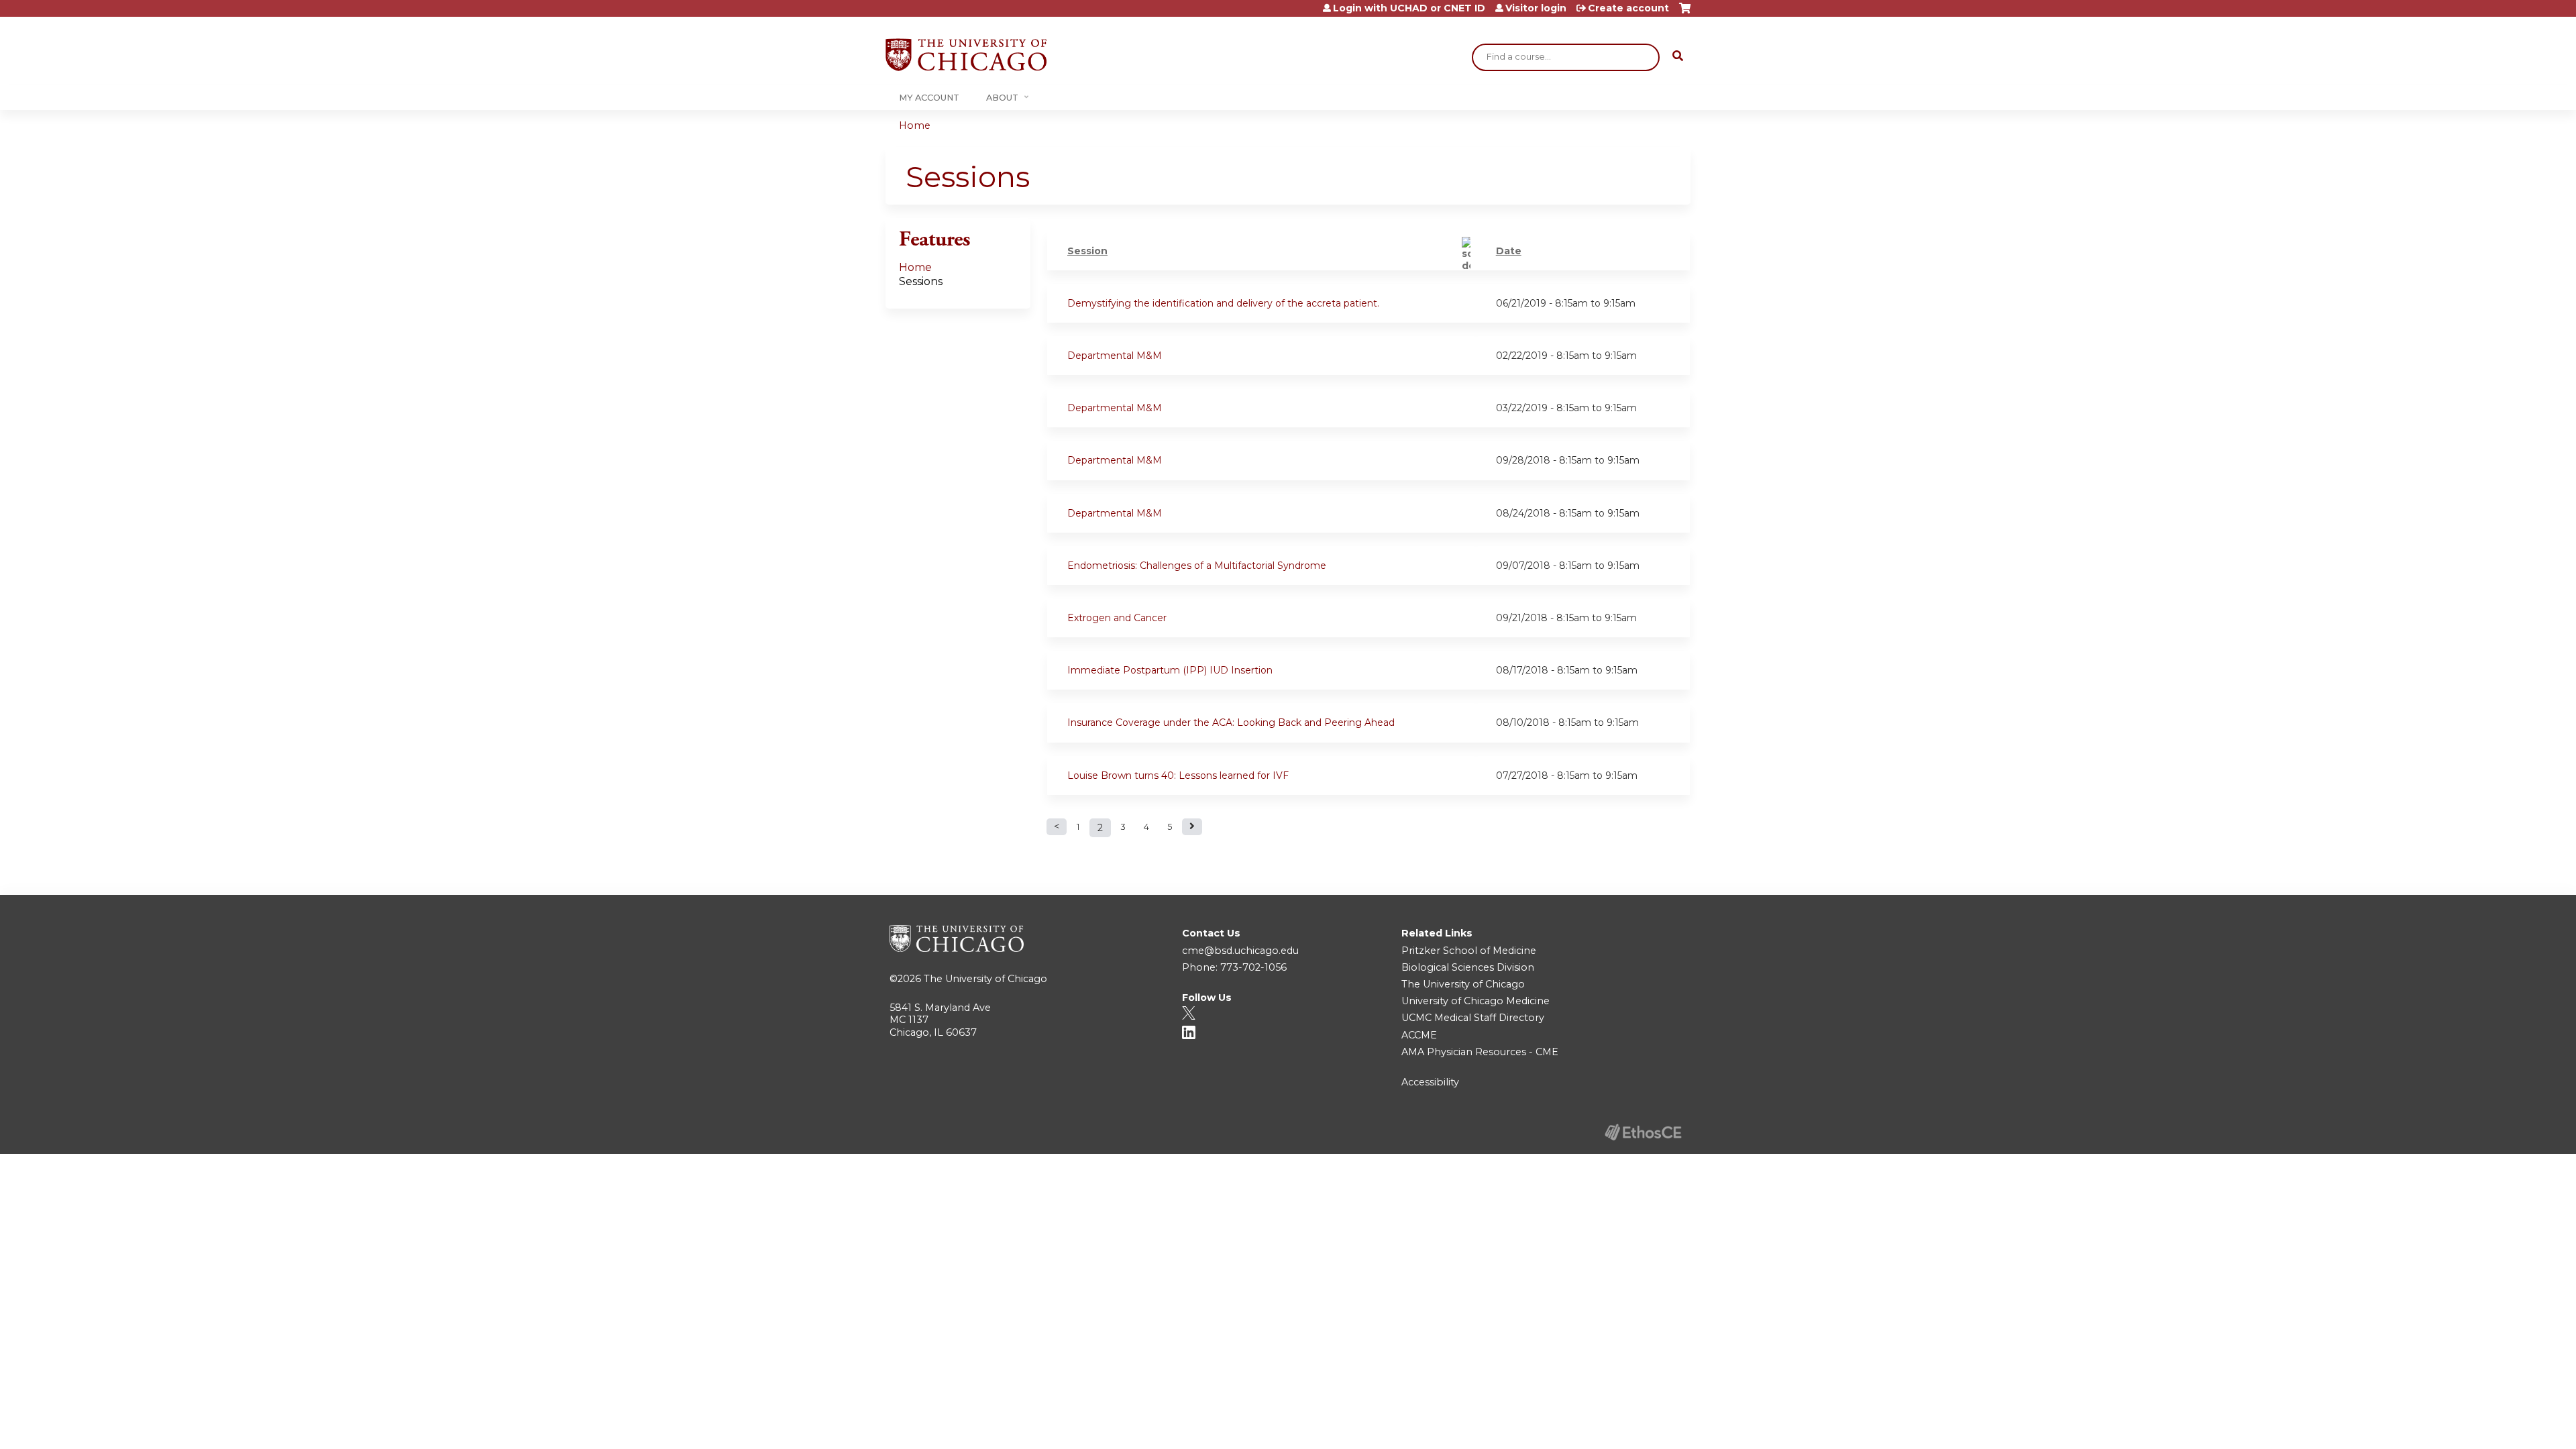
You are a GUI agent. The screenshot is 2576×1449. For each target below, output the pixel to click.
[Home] (966, 55)
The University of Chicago (985, 979)
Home (915, 125)
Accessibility (1430, 1082)
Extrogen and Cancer (1117, 618)
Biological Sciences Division (1468, 967)
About (1002, 98)
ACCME (1419, 1035)
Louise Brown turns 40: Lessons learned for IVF (1178, 775)
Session (1087, 251)
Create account (1628, 8)
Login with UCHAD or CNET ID (1409, 8)
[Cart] (1685, 13)
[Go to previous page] (1057, 827)
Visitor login (1536, 8)
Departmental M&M (1115, 356)
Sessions (921, 281)
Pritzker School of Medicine (1469, 951)
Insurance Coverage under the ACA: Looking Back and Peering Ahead (1231, 722)
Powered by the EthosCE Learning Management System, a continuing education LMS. (1643, 1132)
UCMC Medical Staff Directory (1473, 1018)
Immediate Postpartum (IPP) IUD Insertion (1170, 670)
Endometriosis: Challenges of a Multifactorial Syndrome (1197, 566)
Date (1509, 251)
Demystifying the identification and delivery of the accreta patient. (1223, 303)
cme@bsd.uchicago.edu (1240, 951)
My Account (929, 98)
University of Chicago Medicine (1475, 1001)
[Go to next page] (1192, 827)
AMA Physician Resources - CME (1480, 1052)
